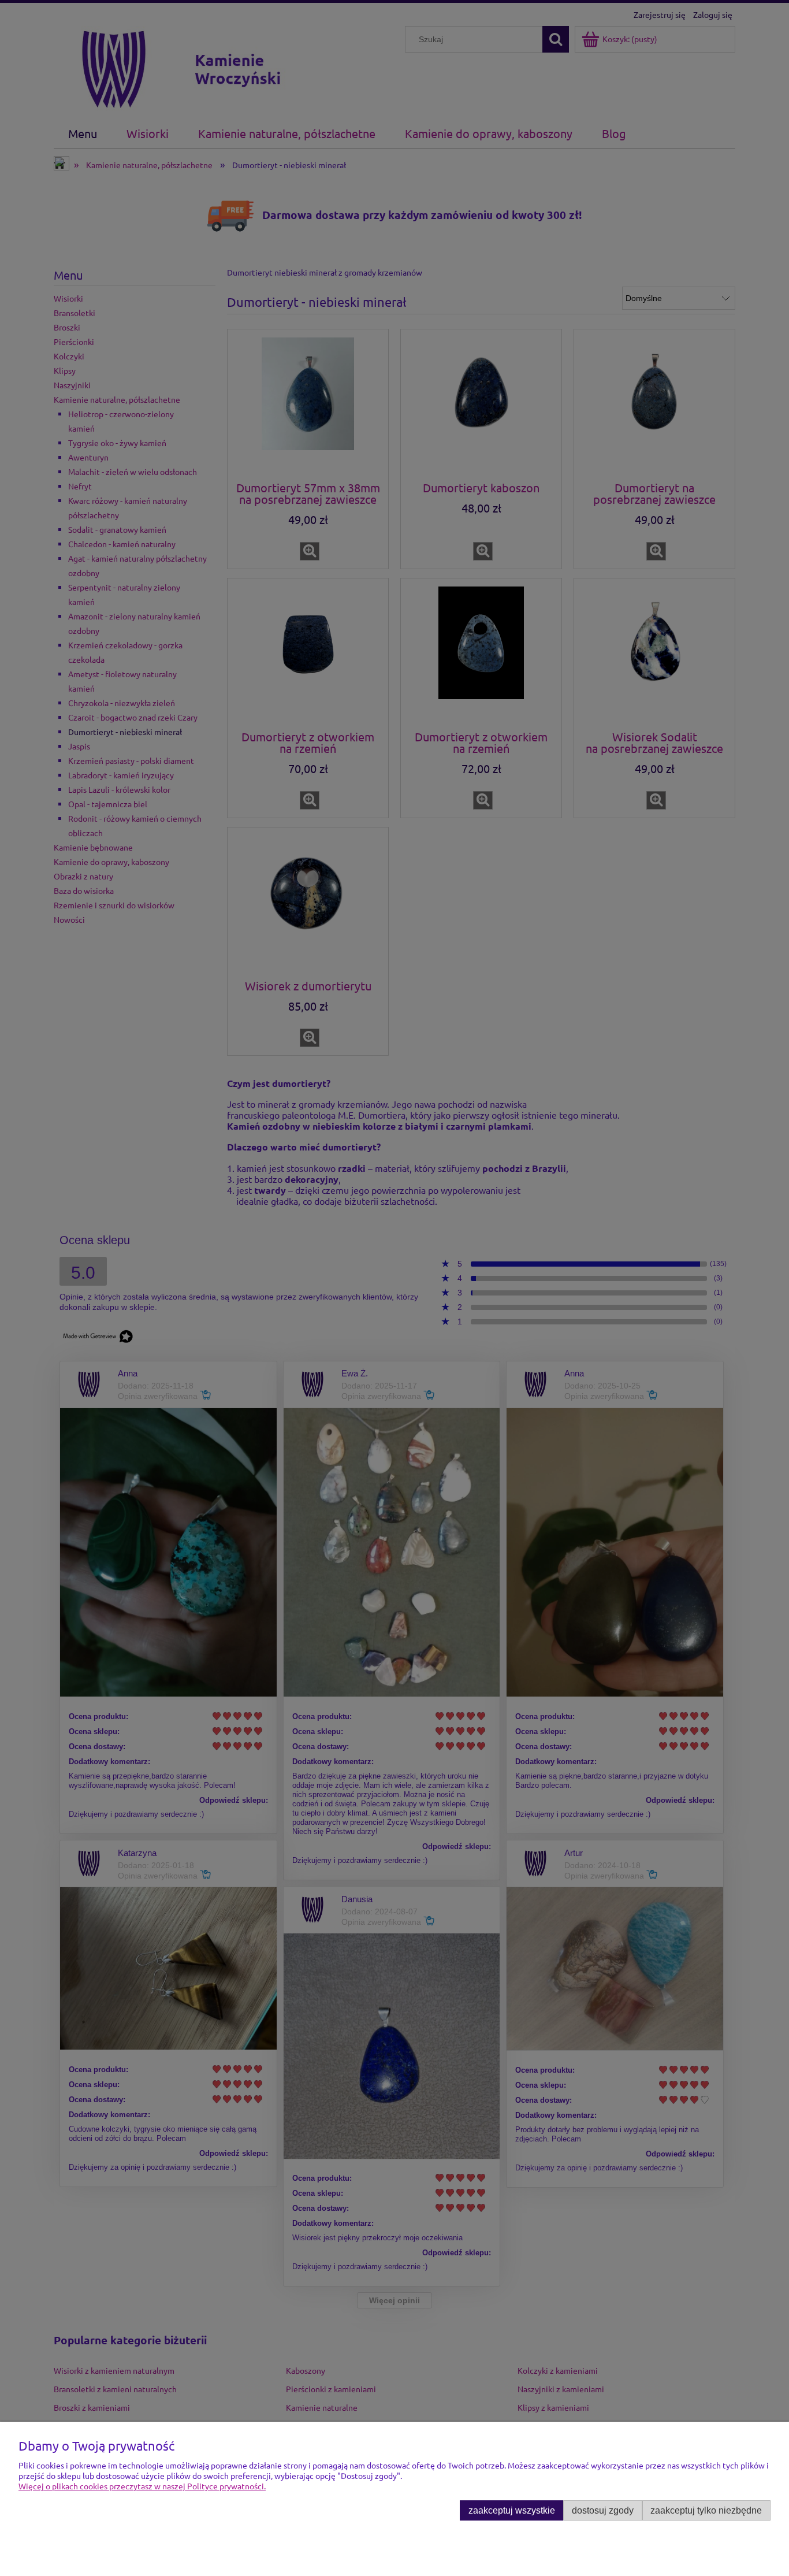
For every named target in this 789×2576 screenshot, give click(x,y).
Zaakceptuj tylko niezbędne (706, 2510)
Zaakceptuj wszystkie (512, 2510)
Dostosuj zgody (603, 2510)
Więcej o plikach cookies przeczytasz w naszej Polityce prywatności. (142, 2486)
